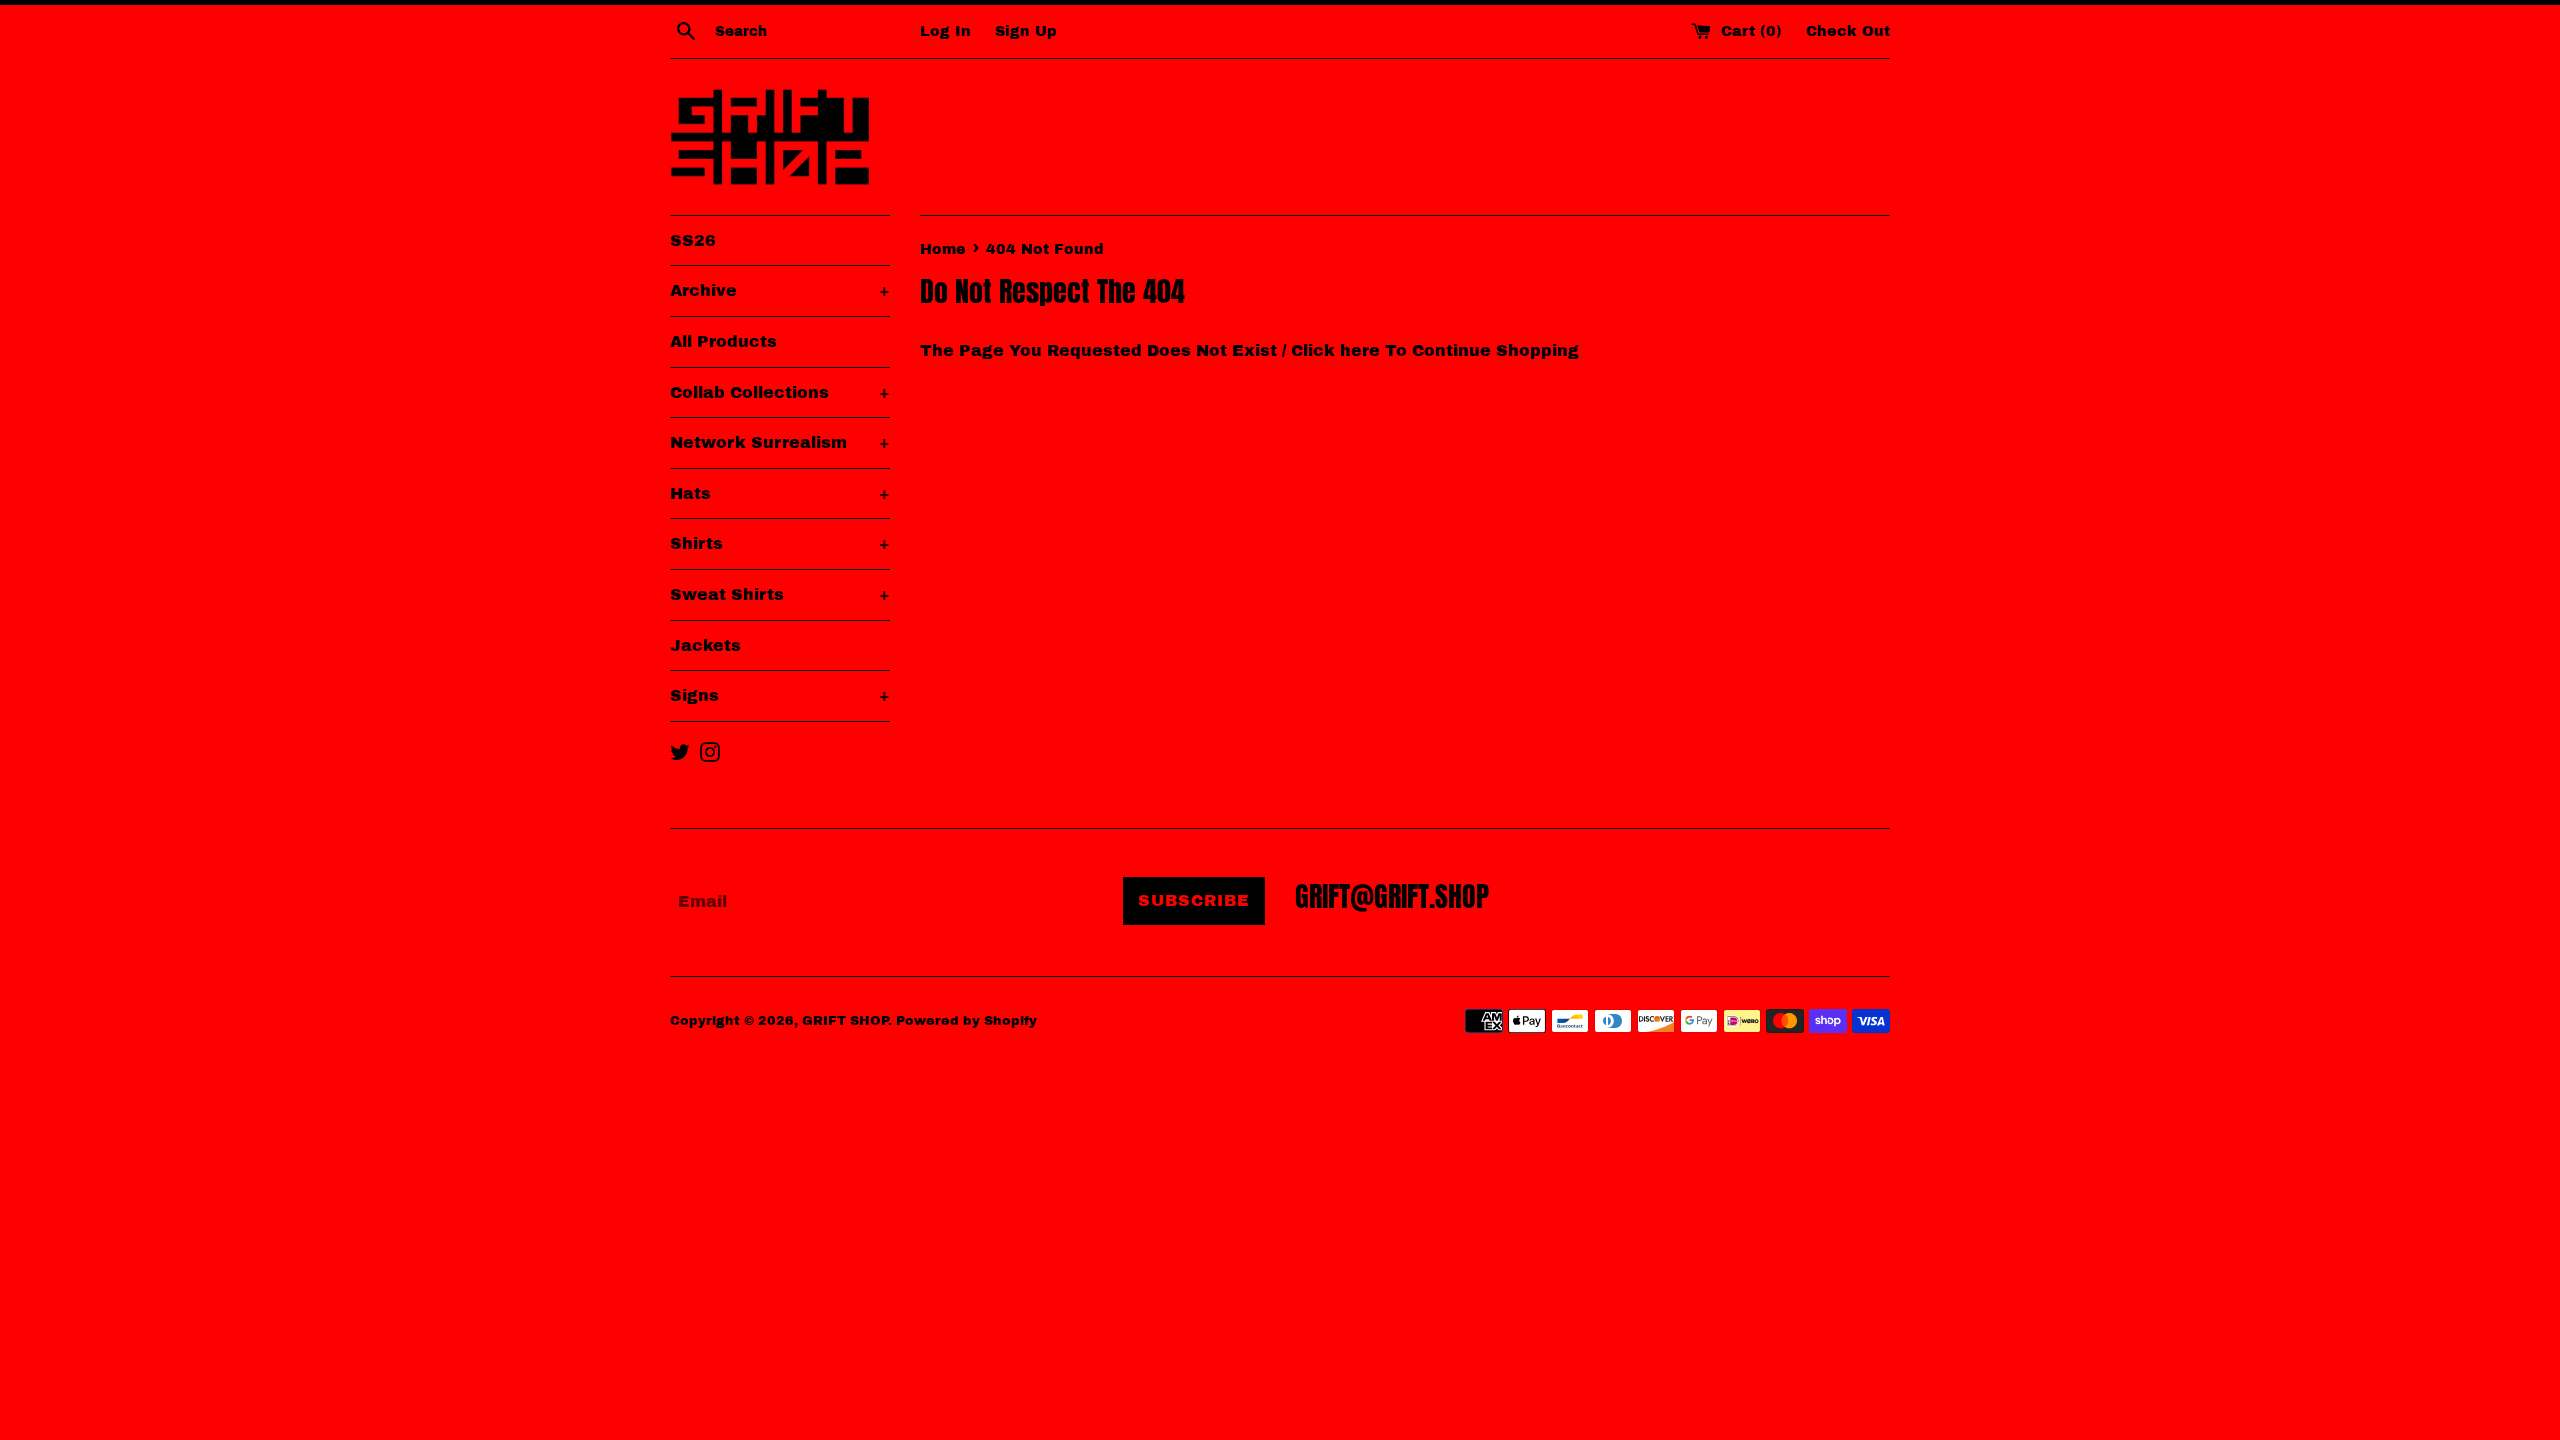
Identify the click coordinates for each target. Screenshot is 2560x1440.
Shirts (780, 543)
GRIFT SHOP (845, 1021)
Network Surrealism (780, 442)
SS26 (693, 240)
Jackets (705, 645)
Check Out (1848, 31)
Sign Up (1026, 31)
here (1360, 350)
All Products (723, 341)
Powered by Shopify (966, 1021)
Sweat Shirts (780, 594)
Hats (780, 493)
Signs (780, 695)
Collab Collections (780, 392)
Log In (945, 31)
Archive (780, 290)
